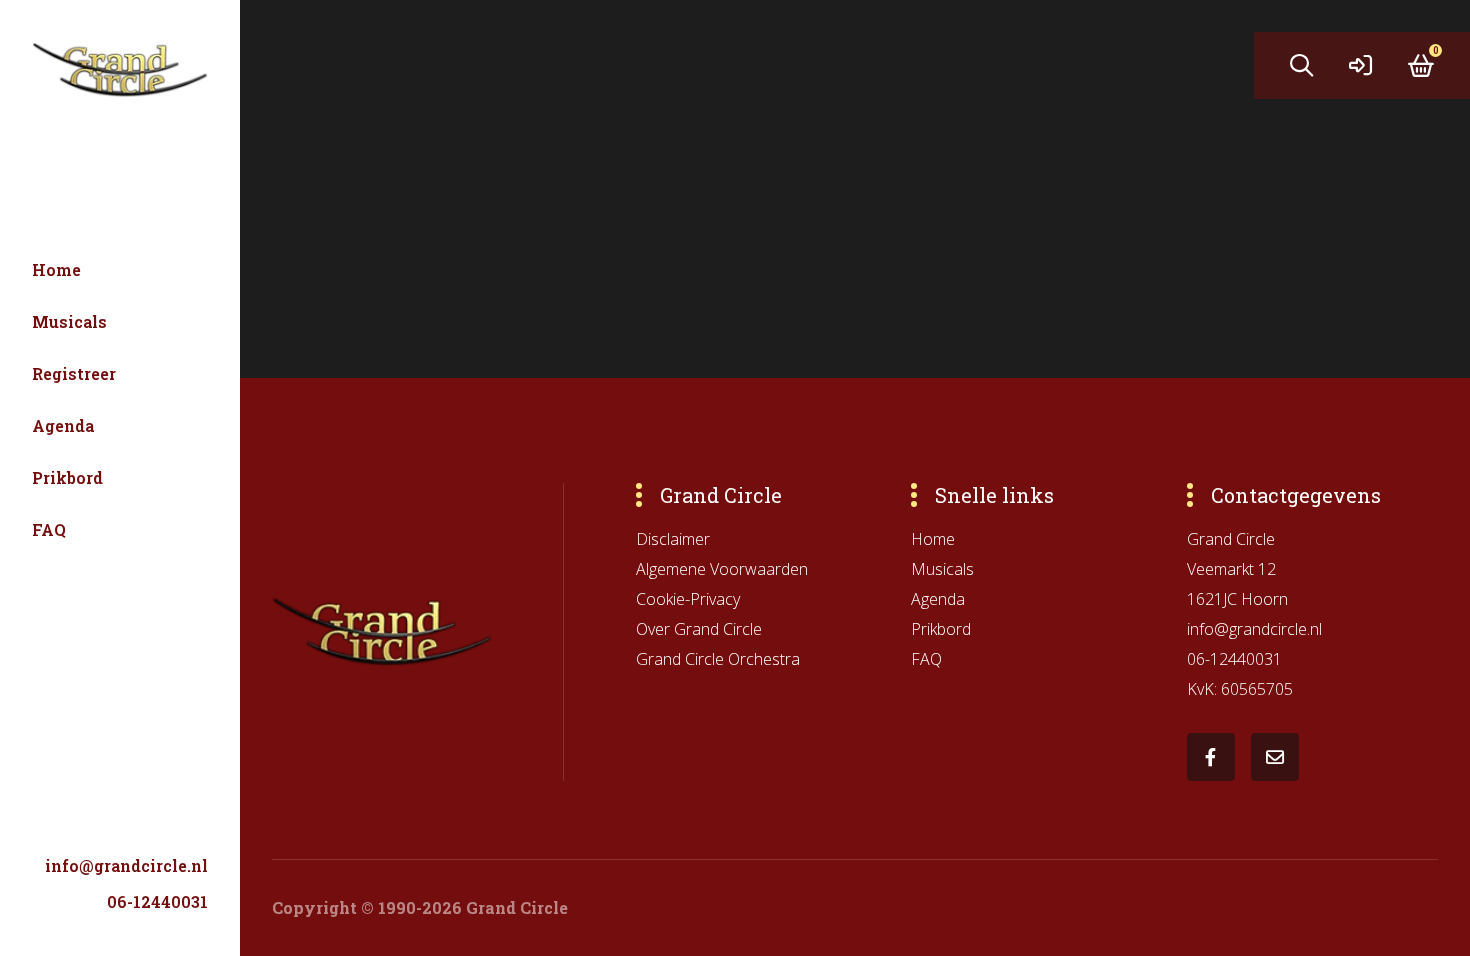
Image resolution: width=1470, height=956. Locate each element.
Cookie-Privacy (688, 599)
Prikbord (67, 477)
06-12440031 (157, 901)
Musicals (69, 321)
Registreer (74, 373)
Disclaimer (673, 539)
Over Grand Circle (699, 629)
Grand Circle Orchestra (718, 659)
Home (56, 269)
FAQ (49, 529)
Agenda (63, 425)
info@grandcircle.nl (126, 865)
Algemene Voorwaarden (722, 569)
